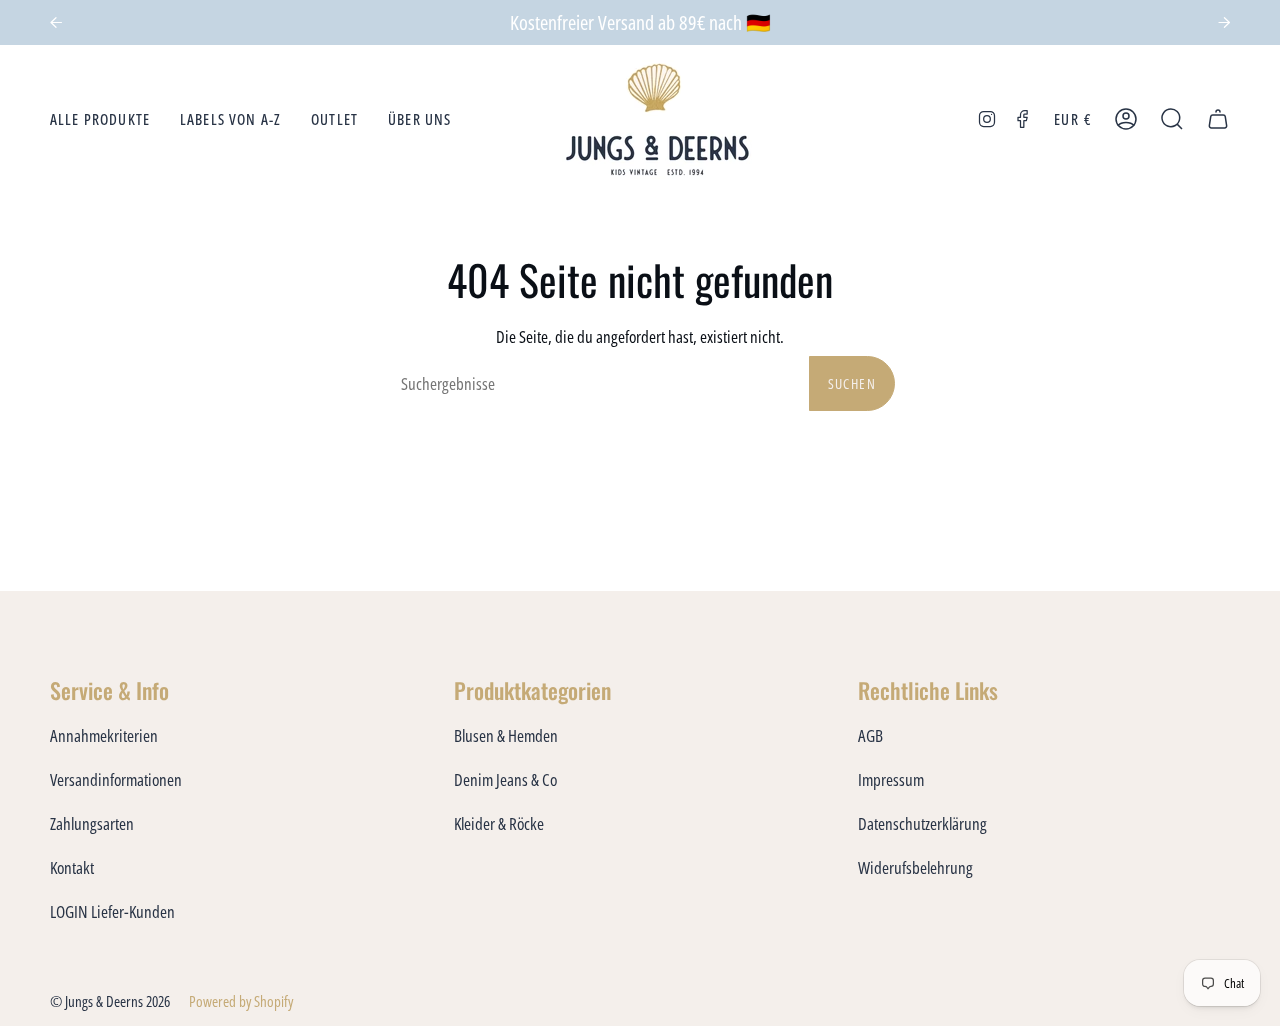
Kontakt (72, 867)
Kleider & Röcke (499, 823)
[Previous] (56, 23)
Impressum (891, 779)
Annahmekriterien (104, 735)
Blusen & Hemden (506, 735)
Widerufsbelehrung (915, 867)
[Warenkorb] (1218, 119)
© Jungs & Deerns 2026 (110, 1001)
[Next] (1224, 23)
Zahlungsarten (92, 823)
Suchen (852, 383)
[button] (100, 119)
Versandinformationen (116, 779)
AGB (870, 735)
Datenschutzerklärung (922, 823)
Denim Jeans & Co (505, 779)
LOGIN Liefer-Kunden (112, 911)
